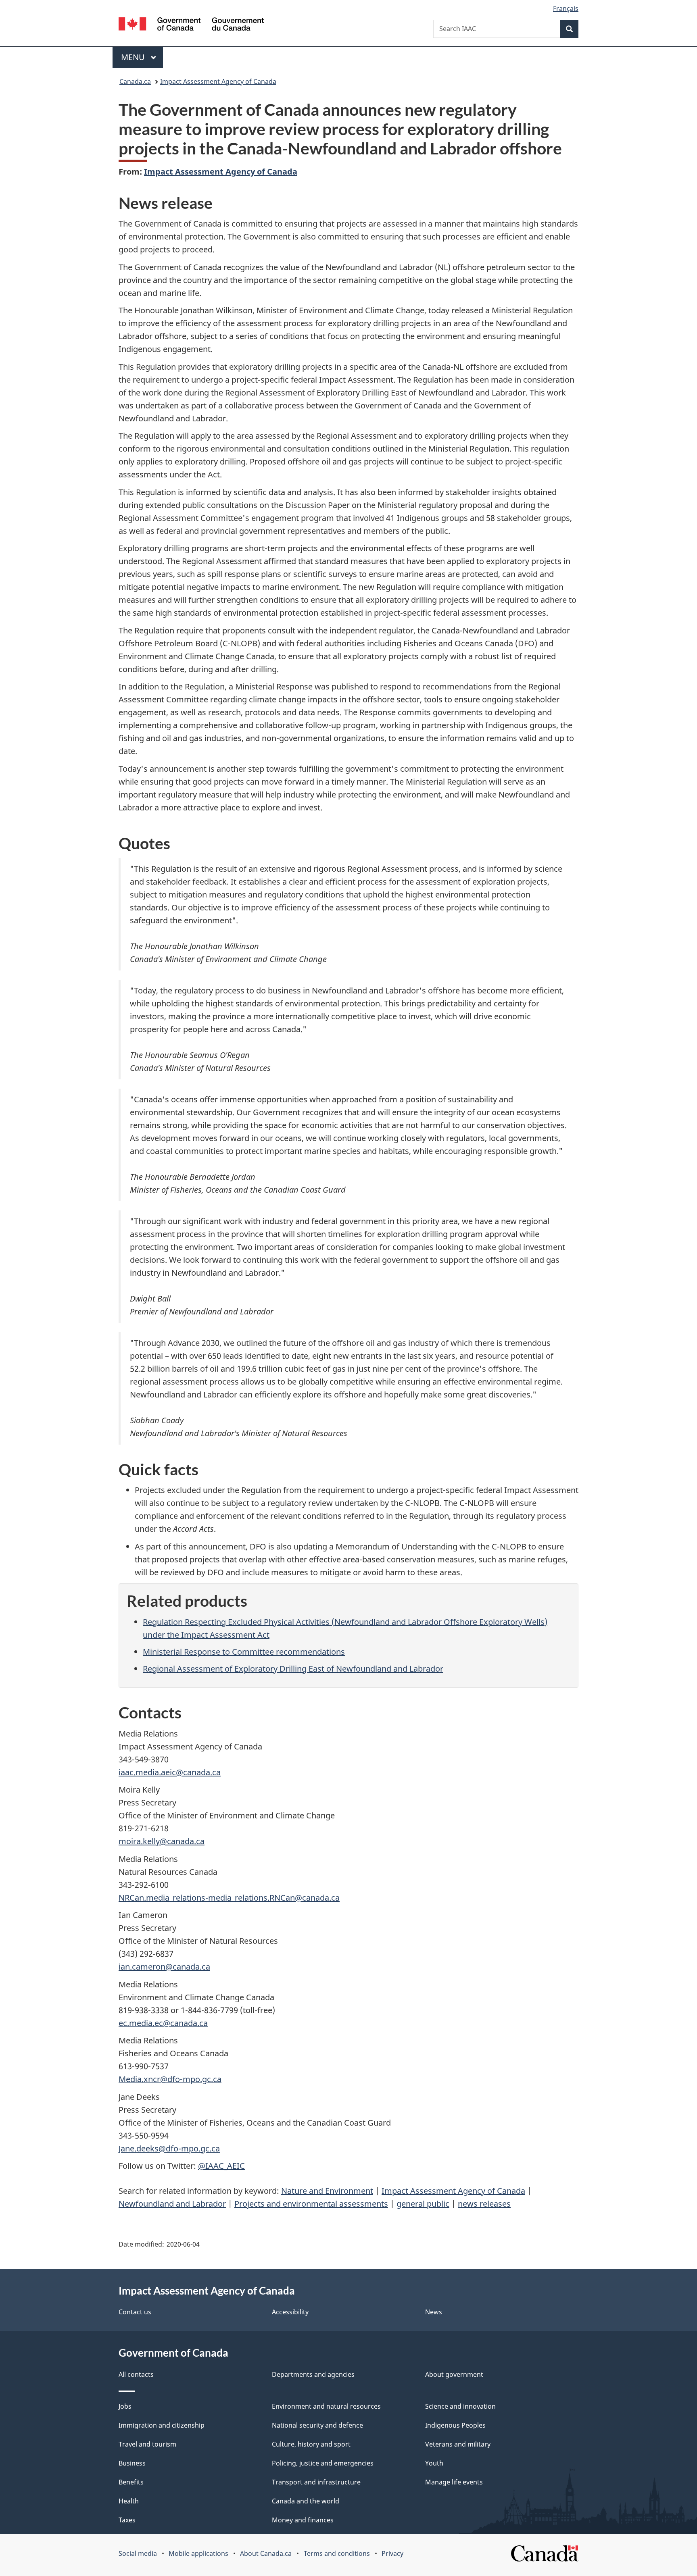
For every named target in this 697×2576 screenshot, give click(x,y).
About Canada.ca (266, 2553)
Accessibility (290, 2312)
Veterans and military (458, 2444)
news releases (484, 2204)
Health (129, 2501)
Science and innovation (460, 2406)
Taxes (127, 2520)
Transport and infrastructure (316, 2482)
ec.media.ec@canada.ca (163, 2023)
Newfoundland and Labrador (172, 2204)
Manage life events (454, 2482)
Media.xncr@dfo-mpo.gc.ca (170, 2079)
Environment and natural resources (326, 2406)
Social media (138, 2553)
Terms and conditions (337, 2553)
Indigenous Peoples (455, 2425)
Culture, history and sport (311, 2444)
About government (454, 2374)
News (434, 2312)
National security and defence (317, 2425)
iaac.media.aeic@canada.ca (170, 1772)
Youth (434, 2463)
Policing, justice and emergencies (323, 2463)
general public (423, 2204)
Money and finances (303, 2520)
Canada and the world (306, 2501)
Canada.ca (135, 81)
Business (132, 2463)
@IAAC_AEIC (221, 2166)
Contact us (135, 2312)
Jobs (125, 2406)
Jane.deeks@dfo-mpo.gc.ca (169, 2148)
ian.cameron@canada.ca (164, 1967)
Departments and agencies (313, 2374)
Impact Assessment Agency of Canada (218, 81)
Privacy (392, 2553)
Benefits (131, 2482)
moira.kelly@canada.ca (162, 1841)
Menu (134, 57)
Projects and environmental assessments (311, 2204)
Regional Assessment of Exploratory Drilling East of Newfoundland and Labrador (293, 1669)
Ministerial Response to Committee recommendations (244, 1652)
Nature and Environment (327, 2191)
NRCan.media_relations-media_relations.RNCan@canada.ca (229, 1898)
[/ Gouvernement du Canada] (191, 25)
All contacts (136, 2374)
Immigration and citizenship (162, 2425)
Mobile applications (198, 2553)
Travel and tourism (147, 2444)
